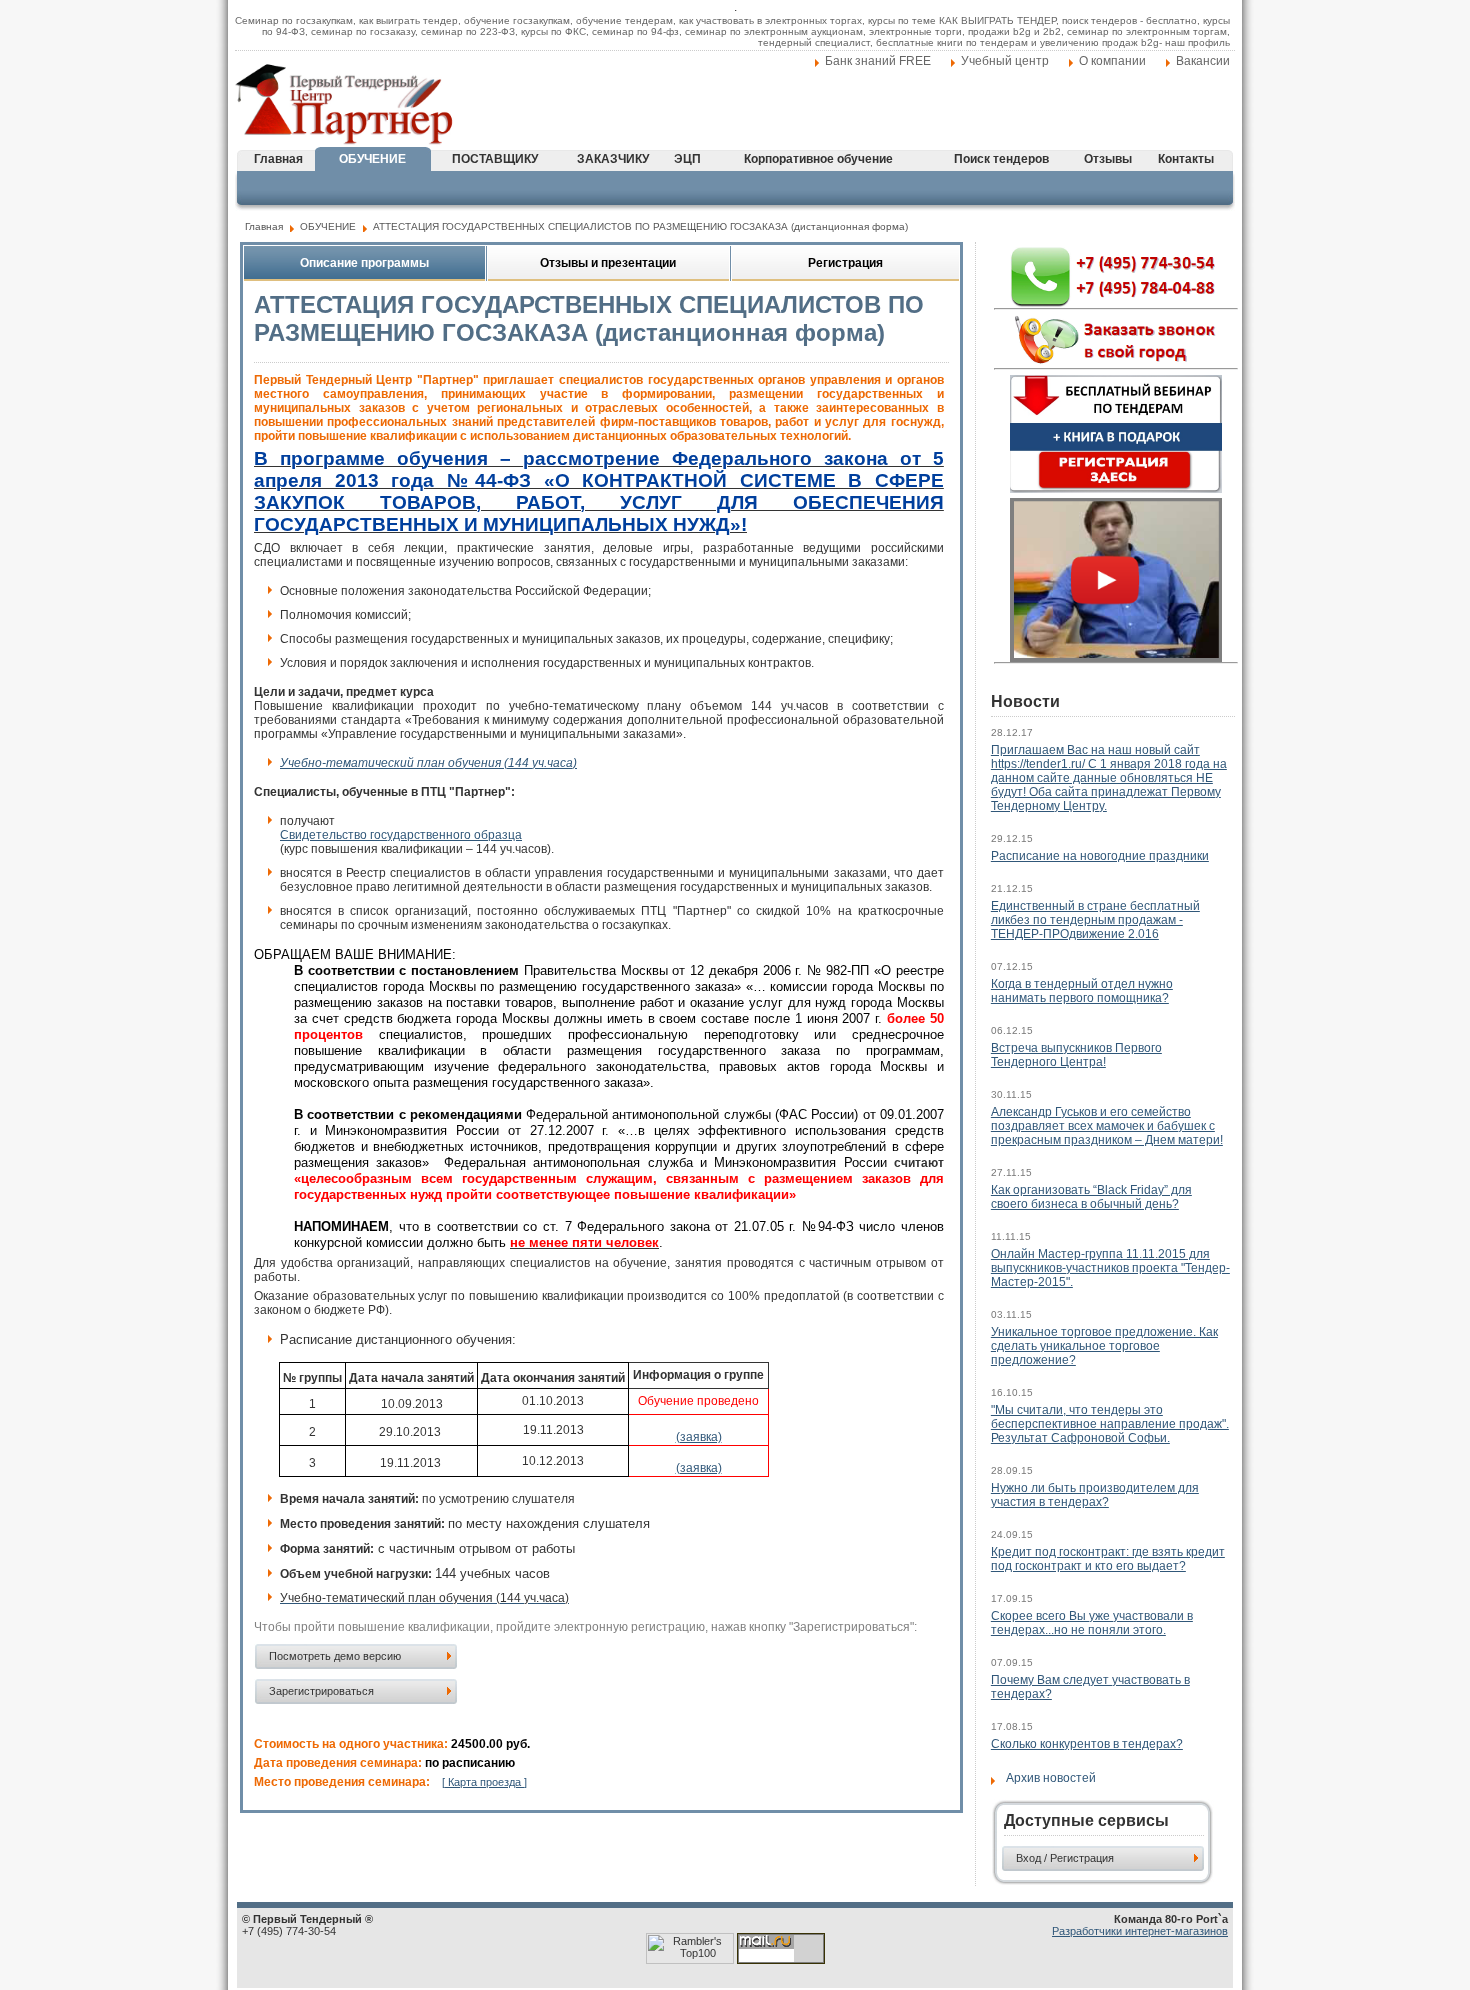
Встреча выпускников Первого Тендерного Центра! (1076, 1055)
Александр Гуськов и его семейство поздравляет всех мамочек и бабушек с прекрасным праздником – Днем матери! (1107, 1126)
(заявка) (699, 1437)
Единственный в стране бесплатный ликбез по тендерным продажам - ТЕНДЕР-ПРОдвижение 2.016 (1095, 920)
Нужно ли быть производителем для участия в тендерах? (1095, 1495)
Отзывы (1108, 159)
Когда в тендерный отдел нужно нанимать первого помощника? (1082, 991)
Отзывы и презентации (608, 263)
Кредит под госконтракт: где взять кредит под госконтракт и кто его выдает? (1108, 1559)
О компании (1112, 61)
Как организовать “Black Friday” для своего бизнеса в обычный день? (1091, 1197)
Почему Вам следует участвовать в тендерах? (1090, 1687)
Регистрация (845, 263)
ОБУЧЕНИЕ (372, 159)
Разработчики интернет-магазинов (1140, 1931)
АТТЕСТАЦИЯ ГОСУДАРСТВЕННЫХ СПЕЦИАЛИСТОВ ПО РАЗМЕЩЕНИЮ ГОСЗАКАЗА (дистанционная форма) (640, 226)
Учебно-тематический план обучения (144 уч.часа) (428, 763)
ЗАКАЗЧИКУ (613, 159)
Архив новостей (1051, 1778)
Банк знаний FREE (878, 61)
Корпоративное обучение (818, 159)
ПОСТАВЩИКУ (495, 159)
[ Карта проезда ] (484, 1782)
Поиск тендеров (1001, 159)
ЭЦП (687, 159)
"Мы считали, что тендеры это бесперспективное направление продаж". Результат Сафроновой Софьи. (1110, 1424)
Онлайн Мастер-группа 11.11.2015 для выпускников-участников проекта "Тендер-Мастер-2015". (1110, 1268)
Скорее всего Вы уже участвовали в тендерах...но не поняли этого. (1092, 1623)
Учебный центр (1005, 61)
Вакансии (1203, 61)
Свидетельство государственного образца (401, 835)
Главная (278, 159)
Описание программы (364, 263)
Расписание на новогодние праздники (1100, 856)
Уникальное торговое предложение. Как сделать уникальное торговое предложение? (1104, 1346)
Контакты (1186, 159)
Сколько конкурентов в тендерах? (1087, 1744)
